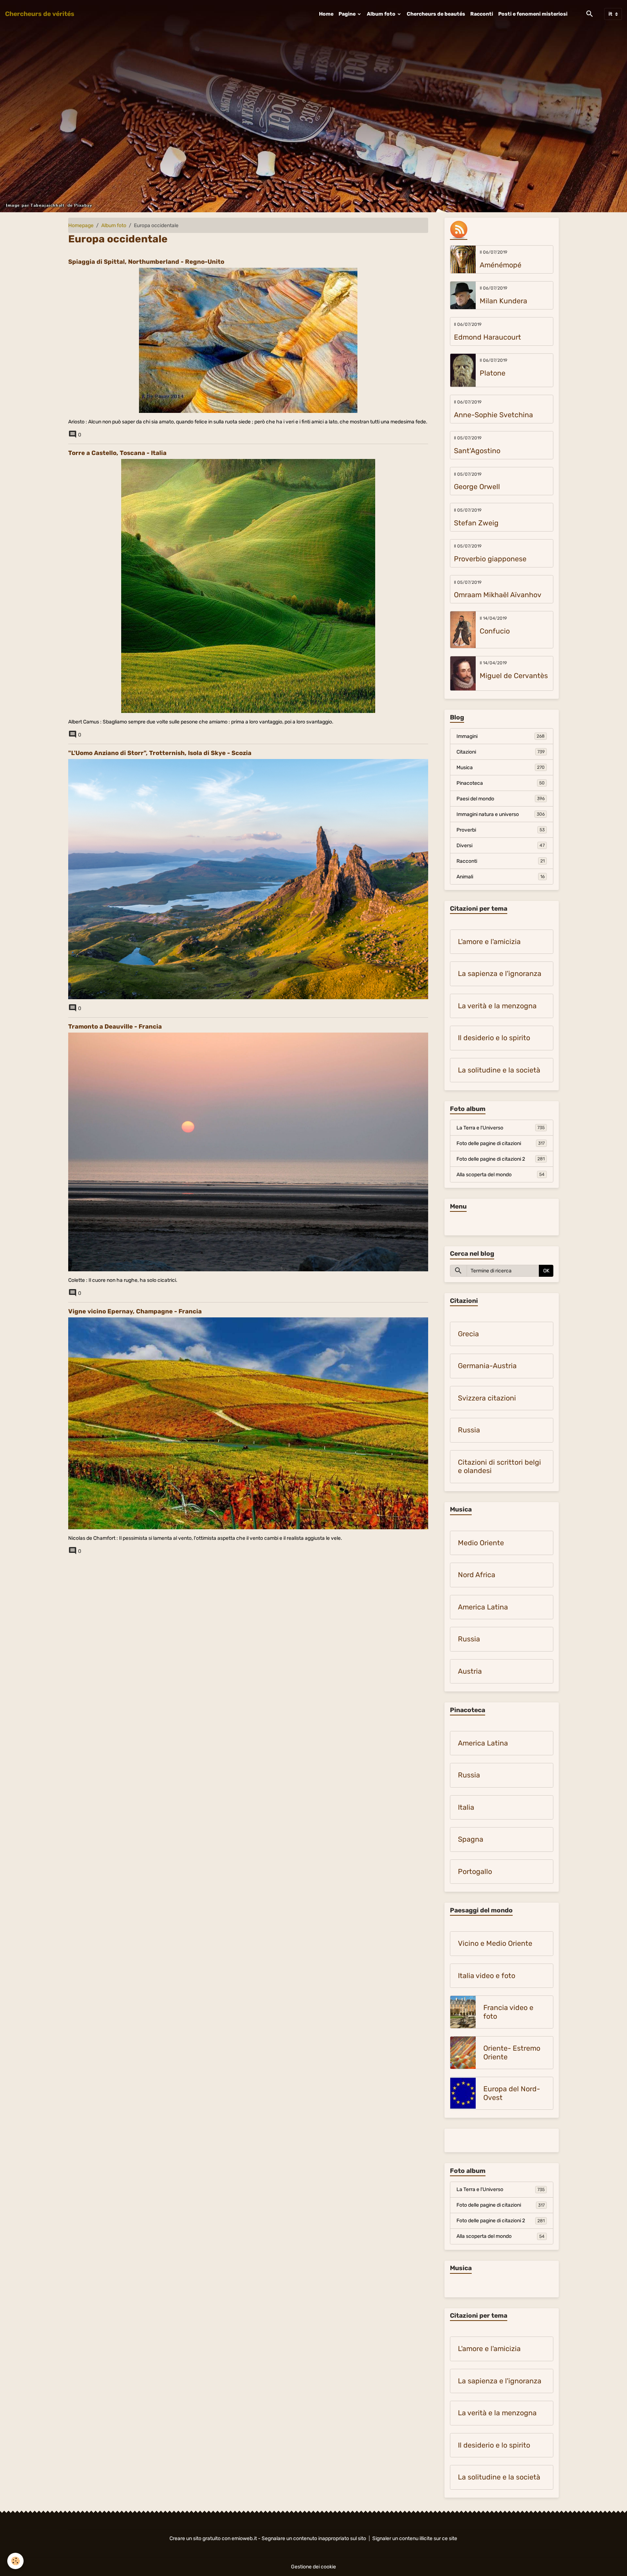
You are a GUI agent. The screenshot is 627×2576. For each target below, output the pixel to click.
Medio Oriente (481, 1543)
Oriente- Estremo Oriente (512, 2053)
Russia (469, 1430)
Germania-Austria (487, 1366)
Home (326, 14)
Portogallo (475, 1872)
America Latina (483, 1607)
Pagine (348, 14)
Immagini (501, 736)
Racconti (482, 14)
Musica (501, 768)
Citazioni (501, 752)
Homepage (81, 225)
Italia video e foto (487, 1976)
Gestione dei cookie (313, 2567)
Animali (501, 877)
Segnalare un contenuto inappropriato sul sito (314, 2538)
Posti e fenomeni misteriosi (533, 14)
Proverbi (501, 830)
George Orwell (477, 487)
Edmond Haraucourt (487, 337)
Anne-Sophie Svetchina (493, 415)
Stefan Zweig (476, 523)
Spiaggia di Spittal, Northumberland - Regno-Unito (146, 262)
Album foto (382, 14)
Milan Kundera (503, 301)
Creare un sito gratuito (195, 2538)
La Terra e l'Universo (501, 1128)
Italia (466, 1807)
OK (546, 1271)
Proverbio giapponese (490, 559)
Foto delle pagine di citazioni (501, 1143)
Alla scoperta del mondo (501, 1175)
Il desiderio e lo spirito (494, 1038)
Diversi (501, 846)
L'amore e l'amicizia (489, 942)
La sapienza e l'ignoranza (500, 974)
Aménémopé (501, 265)
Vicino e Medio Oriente (495, 1943)
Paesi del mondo (501, 799)
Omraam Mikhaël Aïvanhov (498, 595)
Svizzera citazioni (487, 1398)
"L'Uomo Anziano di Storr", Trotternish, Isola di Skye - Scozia (160, 753)
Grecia (468, 1334)
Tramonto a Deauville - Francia (115, 1026)
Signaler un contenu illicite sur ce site (415, 2538)
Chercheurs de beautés (436, 14)
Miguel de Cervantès (514, 676)
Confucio (495, 631)
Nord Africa (477, 1575)
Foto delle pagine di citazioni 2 (501, 1159)
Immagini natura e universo (501, 814)
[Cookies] (15, 2561)
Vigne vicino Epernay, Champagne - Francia (135, 1311)
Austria (470, 1671)
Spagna (471, 1839)
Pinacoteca (501, 783)
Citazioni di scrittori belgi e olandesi (499, 1467)
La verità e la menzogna (497, 1006)
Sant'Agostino (477, 451)
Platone (493, 373)
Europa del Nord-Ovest (512, 2093)
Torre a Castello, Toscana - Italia (117, 453)
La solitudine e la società (499, 1070)
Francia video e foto (508, 2012)
